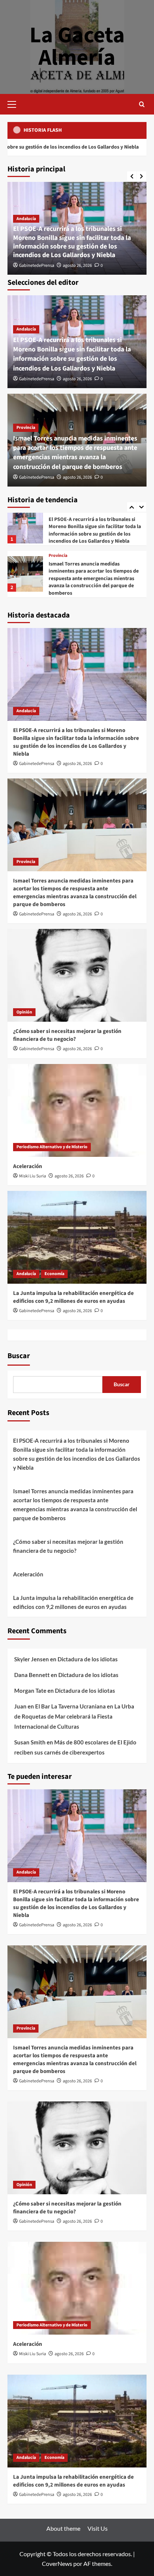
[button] (15, 103)
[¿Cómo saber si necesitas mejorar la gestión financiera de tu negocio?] (25, 576)
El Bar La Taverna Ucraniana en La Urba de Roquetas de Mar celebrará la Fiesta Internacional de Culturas (74, 1716)
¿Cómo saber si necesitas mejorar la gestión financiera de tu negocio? (89, 580)
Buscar (19, 1356)
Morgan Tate (30, 1691)
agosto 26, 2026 (77, 266)
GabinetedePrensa (37, 266)
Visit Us (98, 2528)
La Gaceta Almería (77, 47)
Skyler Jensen (32, 1659)
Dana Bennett (32, 1675)
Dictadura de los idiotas (88, 1659)
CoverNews (57, 2563)
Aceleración (28, 1166)
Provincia (26, 428)
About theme (63, 2528)
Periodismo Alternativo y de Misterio (52, 1147)
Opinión (56, 569)
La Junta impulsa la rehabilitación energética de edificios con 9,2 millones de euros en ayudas (73, 1297)
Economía (54, 1274)
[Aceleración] (77, 1110)
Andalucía (26, 219)
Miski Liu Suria (33, 1176)
